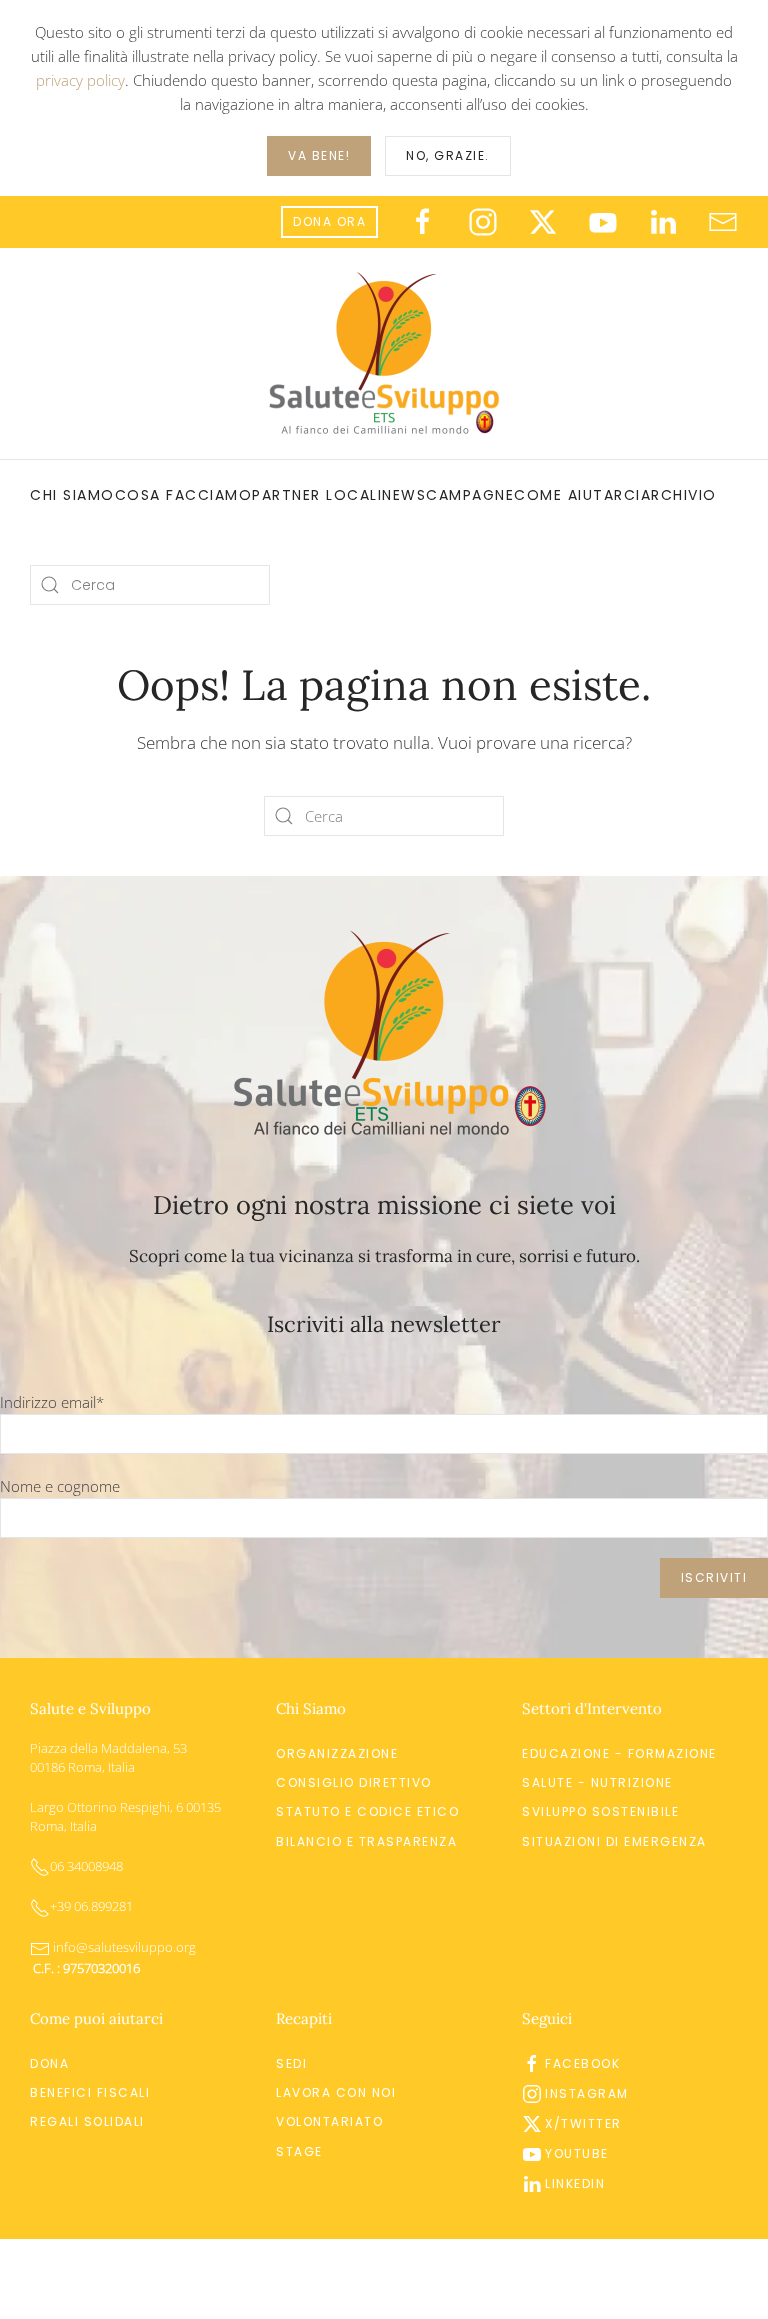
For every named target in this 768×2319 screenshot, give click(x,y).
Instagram (587, 2093)
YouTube (577, 2153)
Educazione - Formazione (619, 1753)
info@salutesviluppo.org (123, 1947)
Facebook (582, 2063)
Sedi (291, 2063)
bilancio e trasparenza (366, 1841)
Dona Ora (329, 221)
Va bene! (319, 155)
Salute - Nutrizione (597, 1782)
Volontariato (329, 2121)
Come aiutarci (577, 495)
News (404, 495)
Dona (49, 2063)
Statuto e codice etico (367, 1811)
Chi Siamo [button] (72, 495)
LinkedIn (575, 2183)
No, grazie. (448, 155)
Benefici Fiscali (90, 2092)
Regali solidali (87, 2121)
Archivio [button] (679, 495)
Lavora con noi (336, 2092)
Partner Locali (317, 495)
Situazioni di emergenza (614, 1841)
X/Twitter (583, 2123)
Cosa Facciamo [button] (184, 495)
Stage (299, 2151)
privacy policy (80, 80)
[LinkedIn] (663, 220)
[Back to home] (384, 353)
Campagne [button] (470, 495)
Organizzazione (337, 1753)
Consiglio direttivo (354, 1782)
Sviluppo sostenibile (600, 1811)
